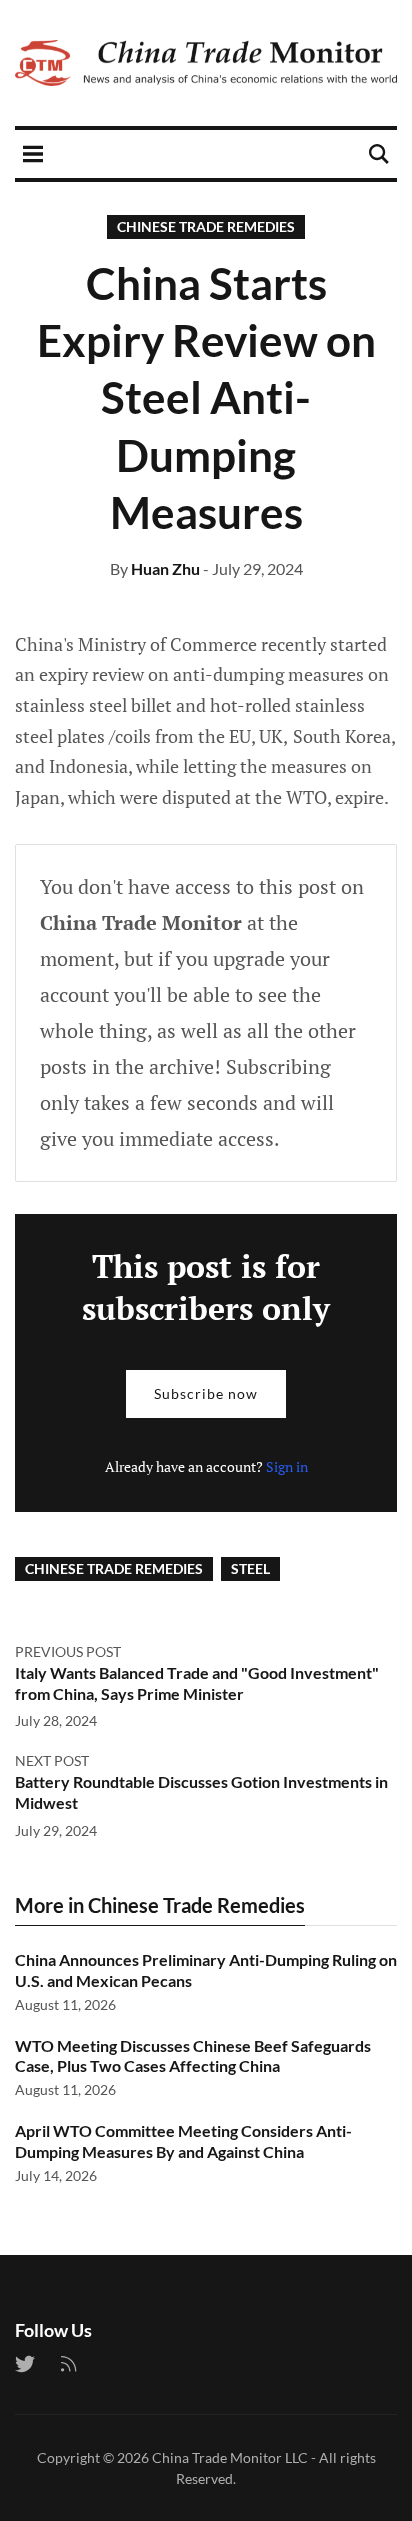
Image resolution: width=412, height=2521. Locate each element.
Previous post (68, 1651)
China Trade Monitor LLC (230, 2457)
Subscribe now (206, 1393)
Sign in (287, 1466)
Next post (52, 1760)
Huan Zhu (165, 568)
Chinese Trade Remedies (206, 226)
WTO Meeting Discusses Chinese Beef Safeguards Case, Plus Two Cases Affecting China (193, 2056)
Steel (250, 1568)
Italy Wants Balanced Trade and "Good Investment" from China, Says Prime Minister (197, 1683)
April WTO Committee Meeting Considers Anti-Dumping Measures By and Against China (183, 2141)
